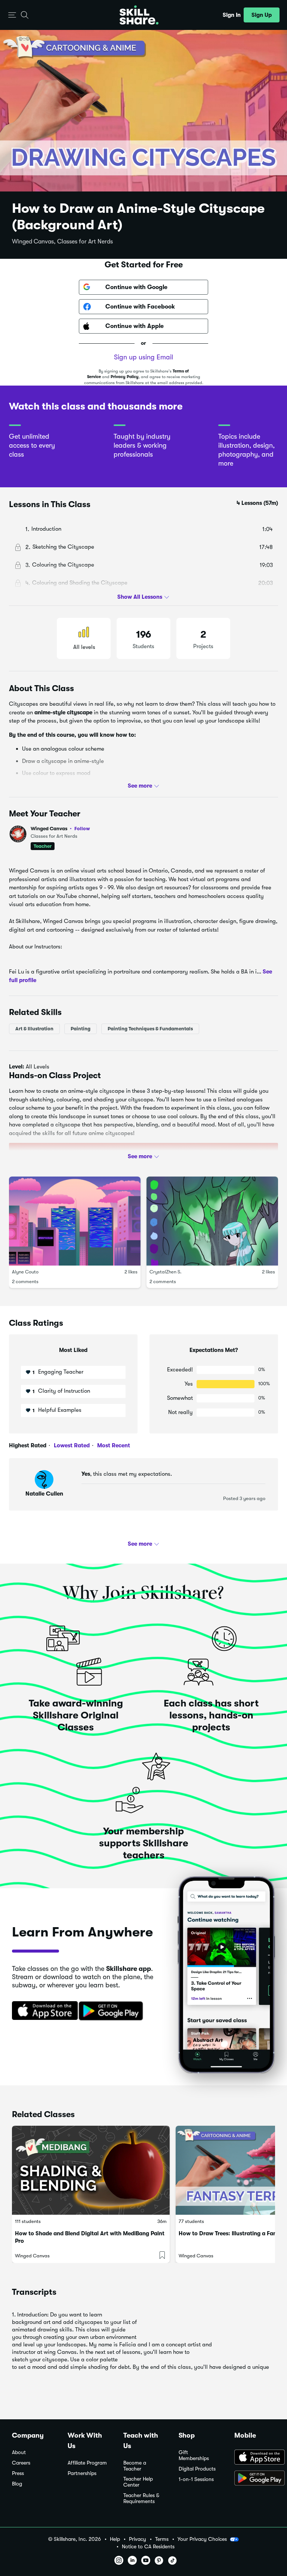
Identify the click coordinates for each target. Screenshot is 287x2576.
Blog (17, 2484)
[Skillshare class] (91, 2170)
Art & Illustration (34, 1029)
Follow (82, 828)
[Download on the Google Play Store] (255, 2479)
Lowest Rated (71, 1445)
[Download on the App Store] (42, 2011)
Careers (21, 2463)
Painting (81, 1029)
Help (115, 2539)
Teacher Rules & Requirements (141, 2498)
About (19, 2452)
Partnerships (82, 2473)
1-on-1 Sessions (196, 2479)
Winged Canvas (60, 829)
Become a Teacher (135, 2466)
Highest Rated (28, 1445)
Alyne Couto (25, 1272)
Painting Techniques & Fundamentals (150, 1029)
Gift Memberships (194, 2455)
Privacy (138, 2539)
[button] (12, 15)
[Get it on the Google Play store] (112, 2011)
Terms (162, 2539)
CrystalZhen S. (166, 1272)
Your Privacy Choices (202, 2539)
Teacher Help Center (138, 2482)
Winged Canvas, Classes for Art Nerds (62, 242)
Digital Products (197, 2469)
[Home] (139, 15)
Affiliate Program (87, 2463)
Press (18, 2473)
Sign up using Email (143, 357)
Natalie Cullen (44, 1494)
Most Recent (113, 1445)
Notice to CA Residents (148, 2547)
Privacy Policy (125, 377)
